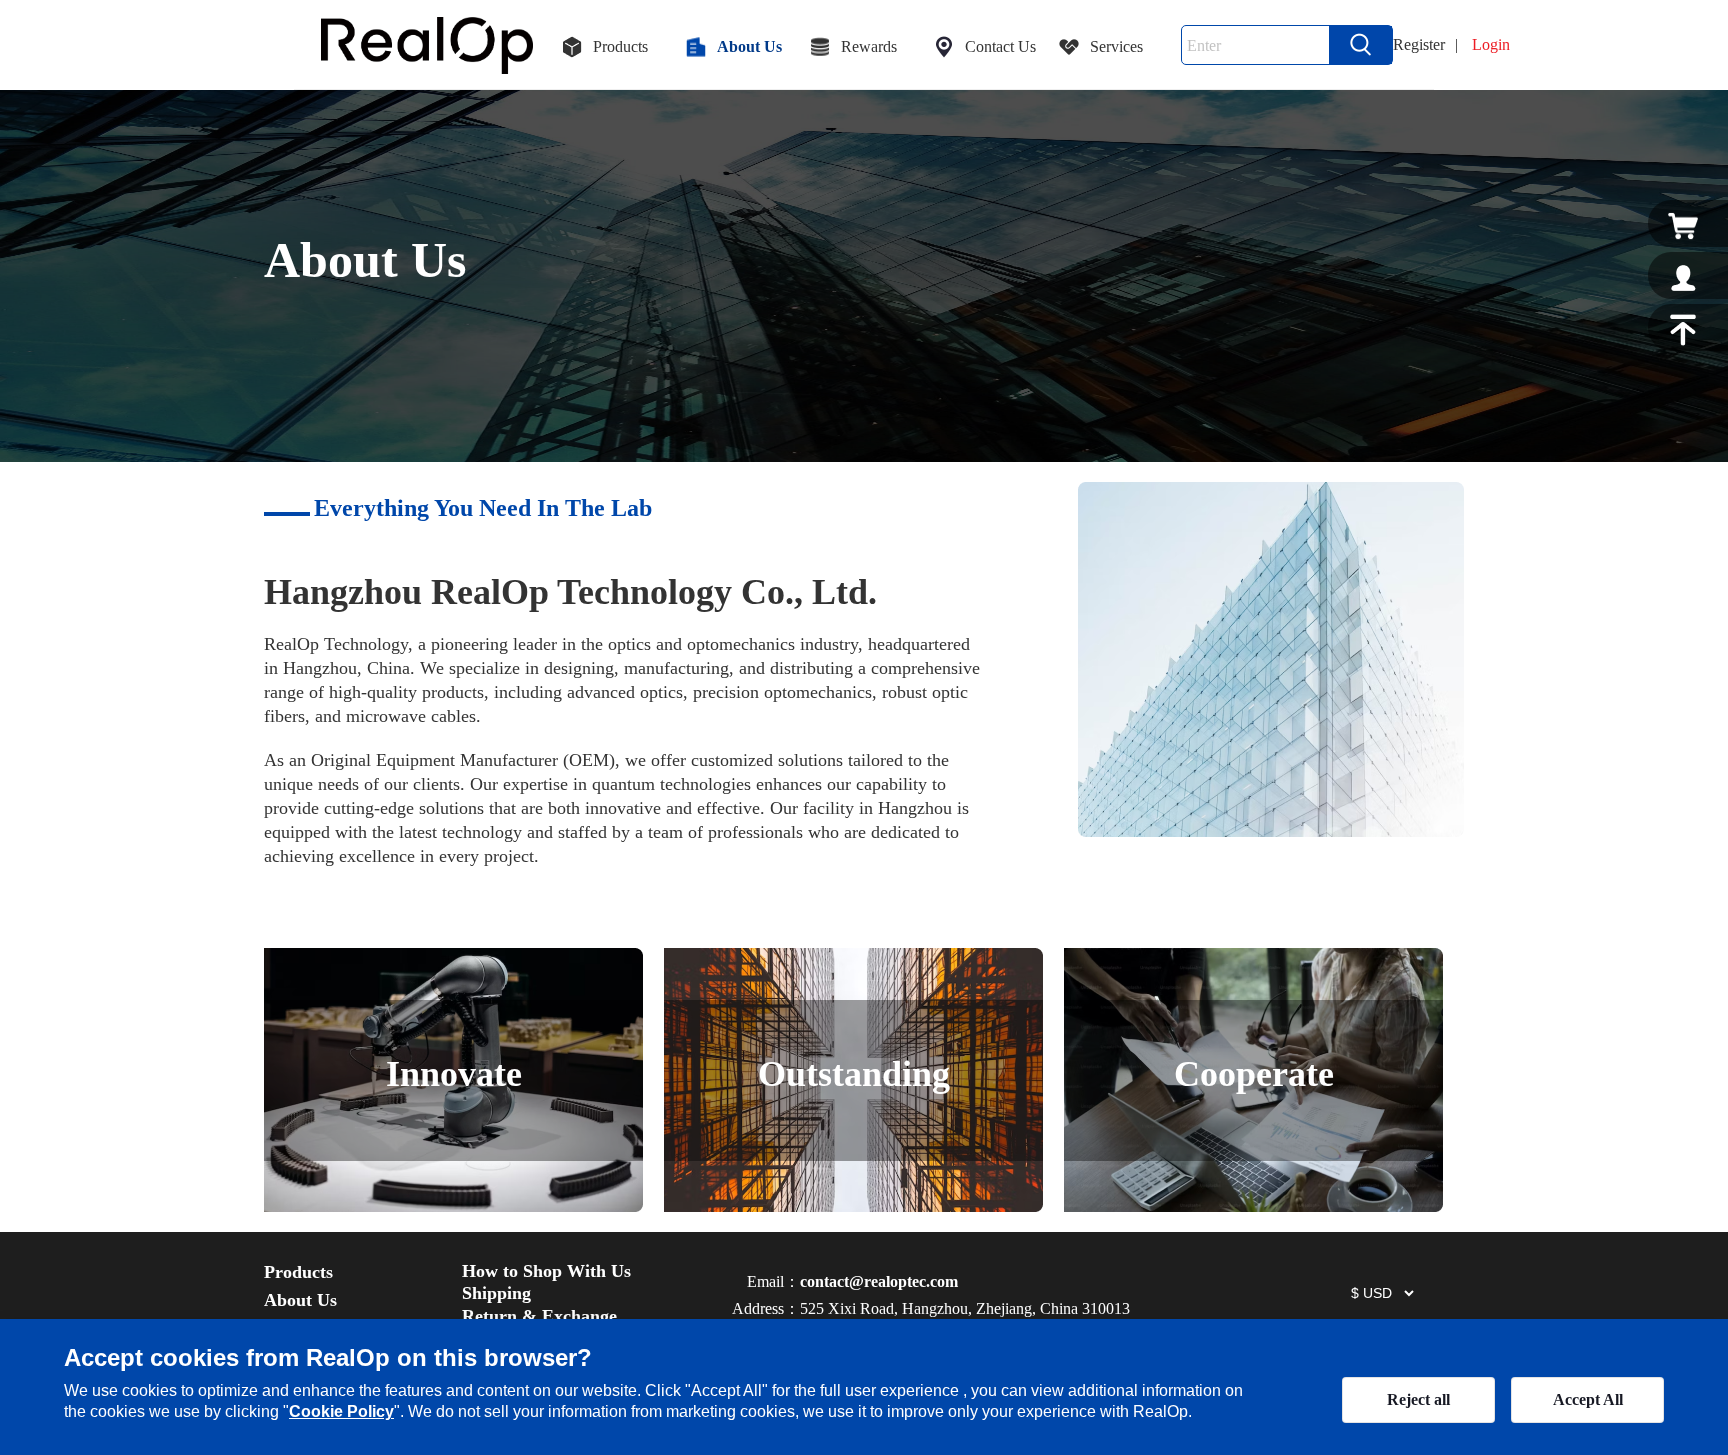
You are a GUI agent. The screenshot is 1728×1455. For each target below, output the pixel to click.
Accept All (1588, 1399)
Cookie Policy (341, 1411)
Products (298, 1272)
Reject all (1418, 1399)
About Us (300, 1300)
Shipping (496, 1293)
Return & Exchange (539, 1316)
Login (1491, 44)
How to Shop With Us (546, 1271)
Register (1419, 44)
